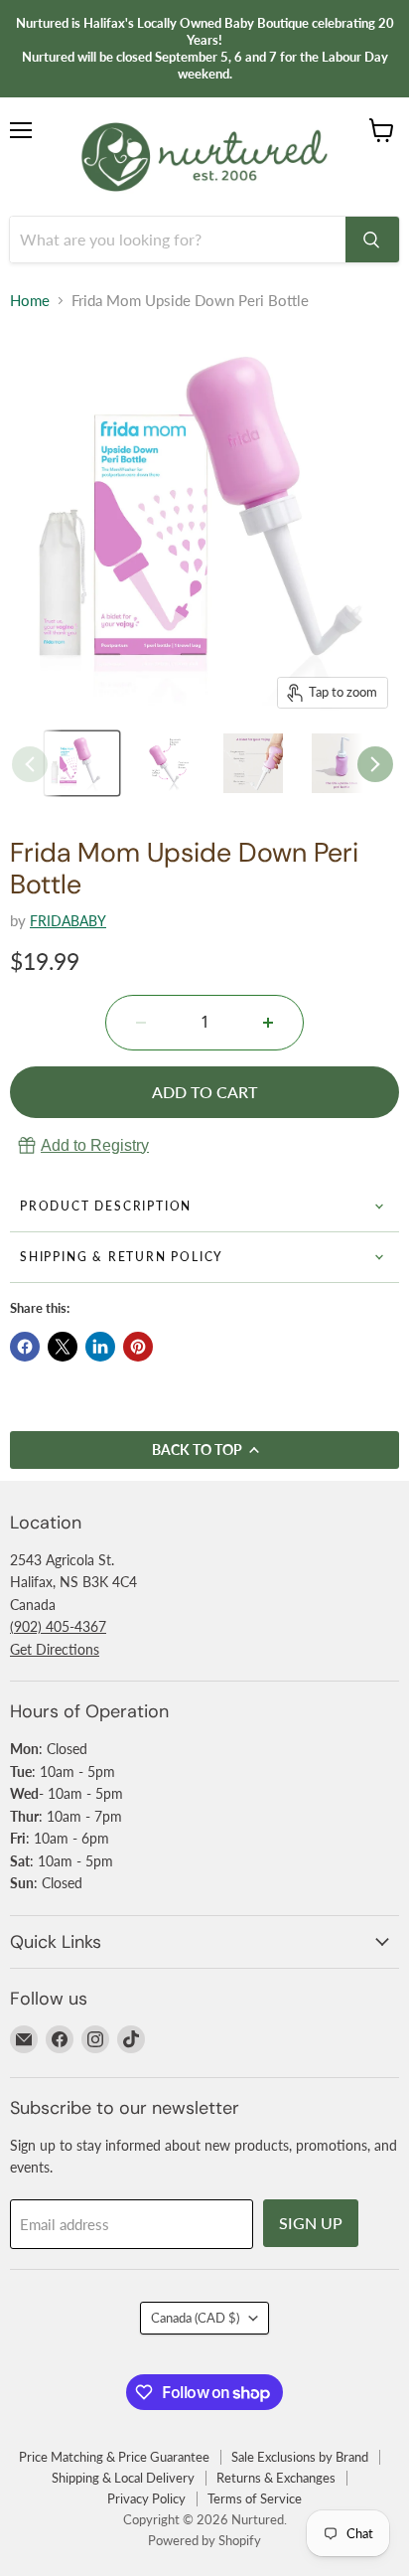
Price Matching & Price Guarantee (114, 2457)
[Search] (372, 240)
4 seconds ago (95, 1145)
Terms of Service (255, 2498)
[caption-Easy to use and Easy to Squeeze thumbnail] (259, 763)
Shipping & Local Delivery (123, 2478)
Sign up (311, 2223)
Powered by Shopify (204, 2540)
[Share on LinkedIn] (100, 1347)
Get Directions (55, 1649)
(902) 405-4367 (58, 1626)
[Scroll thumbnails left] (30, 764)
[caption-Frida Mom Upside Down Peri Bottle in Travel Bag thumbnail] (82, 763)
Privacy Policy (146, 2498)
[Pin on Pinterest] (138, 1347)
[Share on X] (63, 1347)
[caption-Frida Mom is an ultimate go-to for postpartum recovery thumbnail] (347, 763)
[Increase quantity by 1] (268, 1023)
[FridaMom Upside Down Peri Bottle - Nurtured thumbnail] (170, 763)
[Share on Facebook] (25, 1347)
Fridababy (68, 921)
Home (30, 301)
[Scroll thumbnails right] (375, 764)
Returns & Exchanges (276, 2478)
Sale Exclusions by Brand (300, 2457)
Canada (195, 2318)
